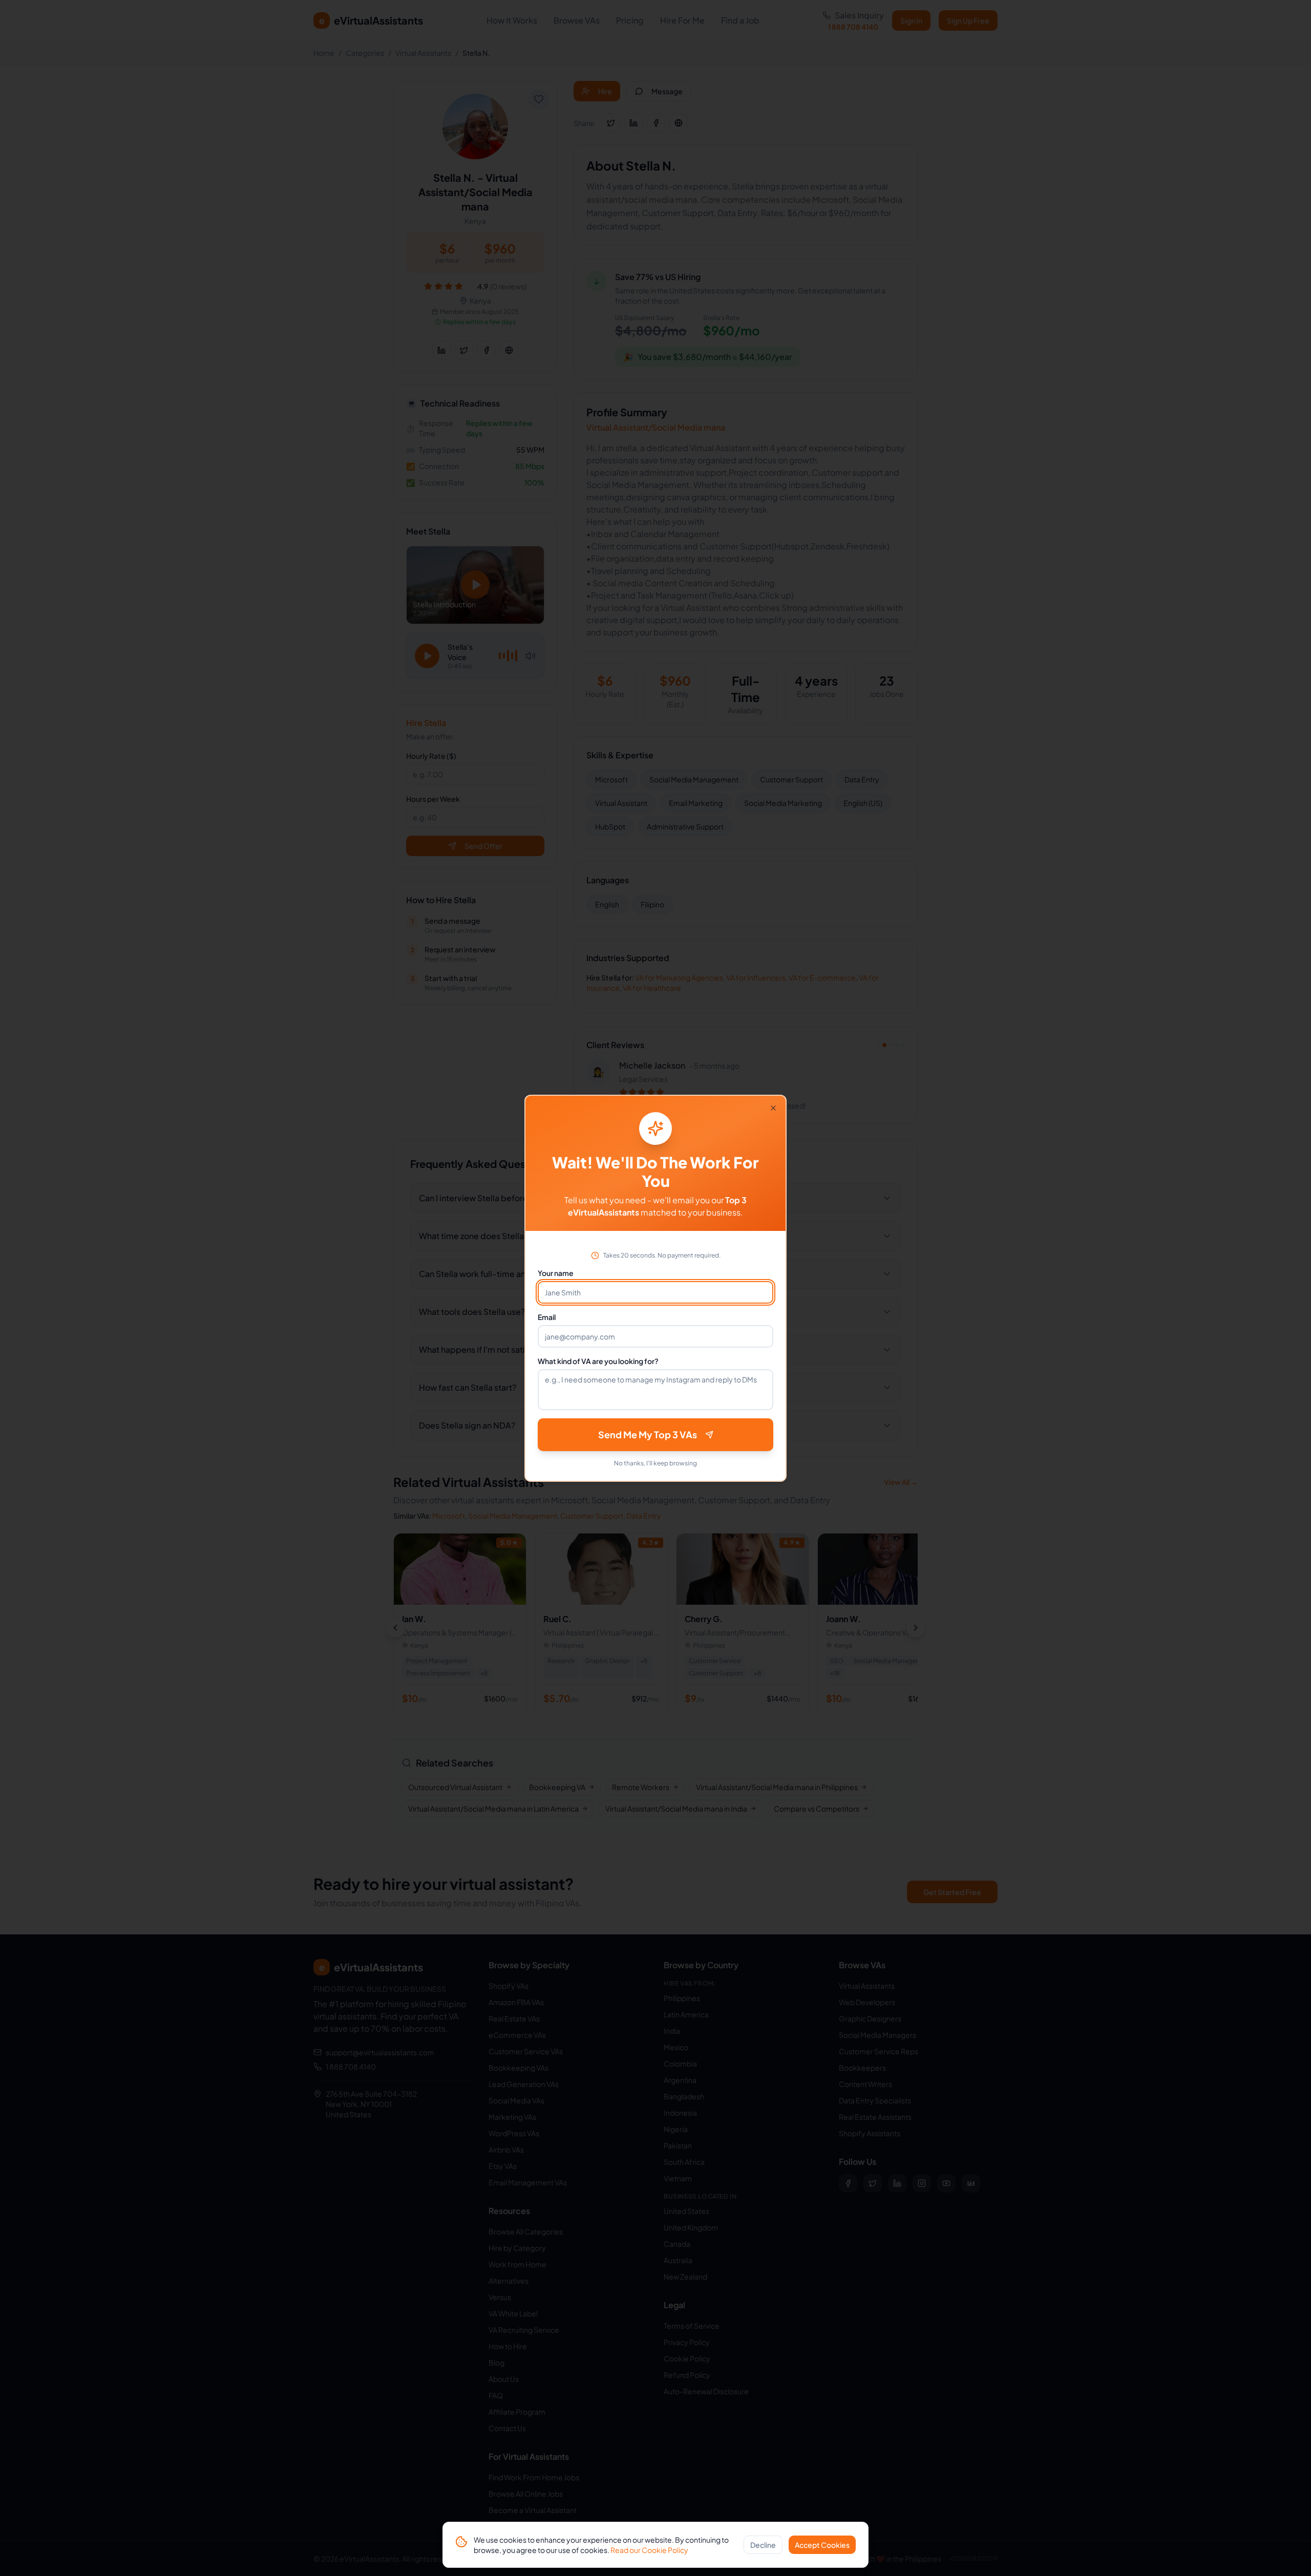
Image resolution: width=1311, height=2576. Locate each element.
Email (547, 1317)
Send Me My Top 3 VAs (648, 1434)
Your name (556, 1273)
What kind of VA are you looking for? (598, 1361)
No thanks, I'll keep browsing (655, 1463)
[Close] (773, 1108)
